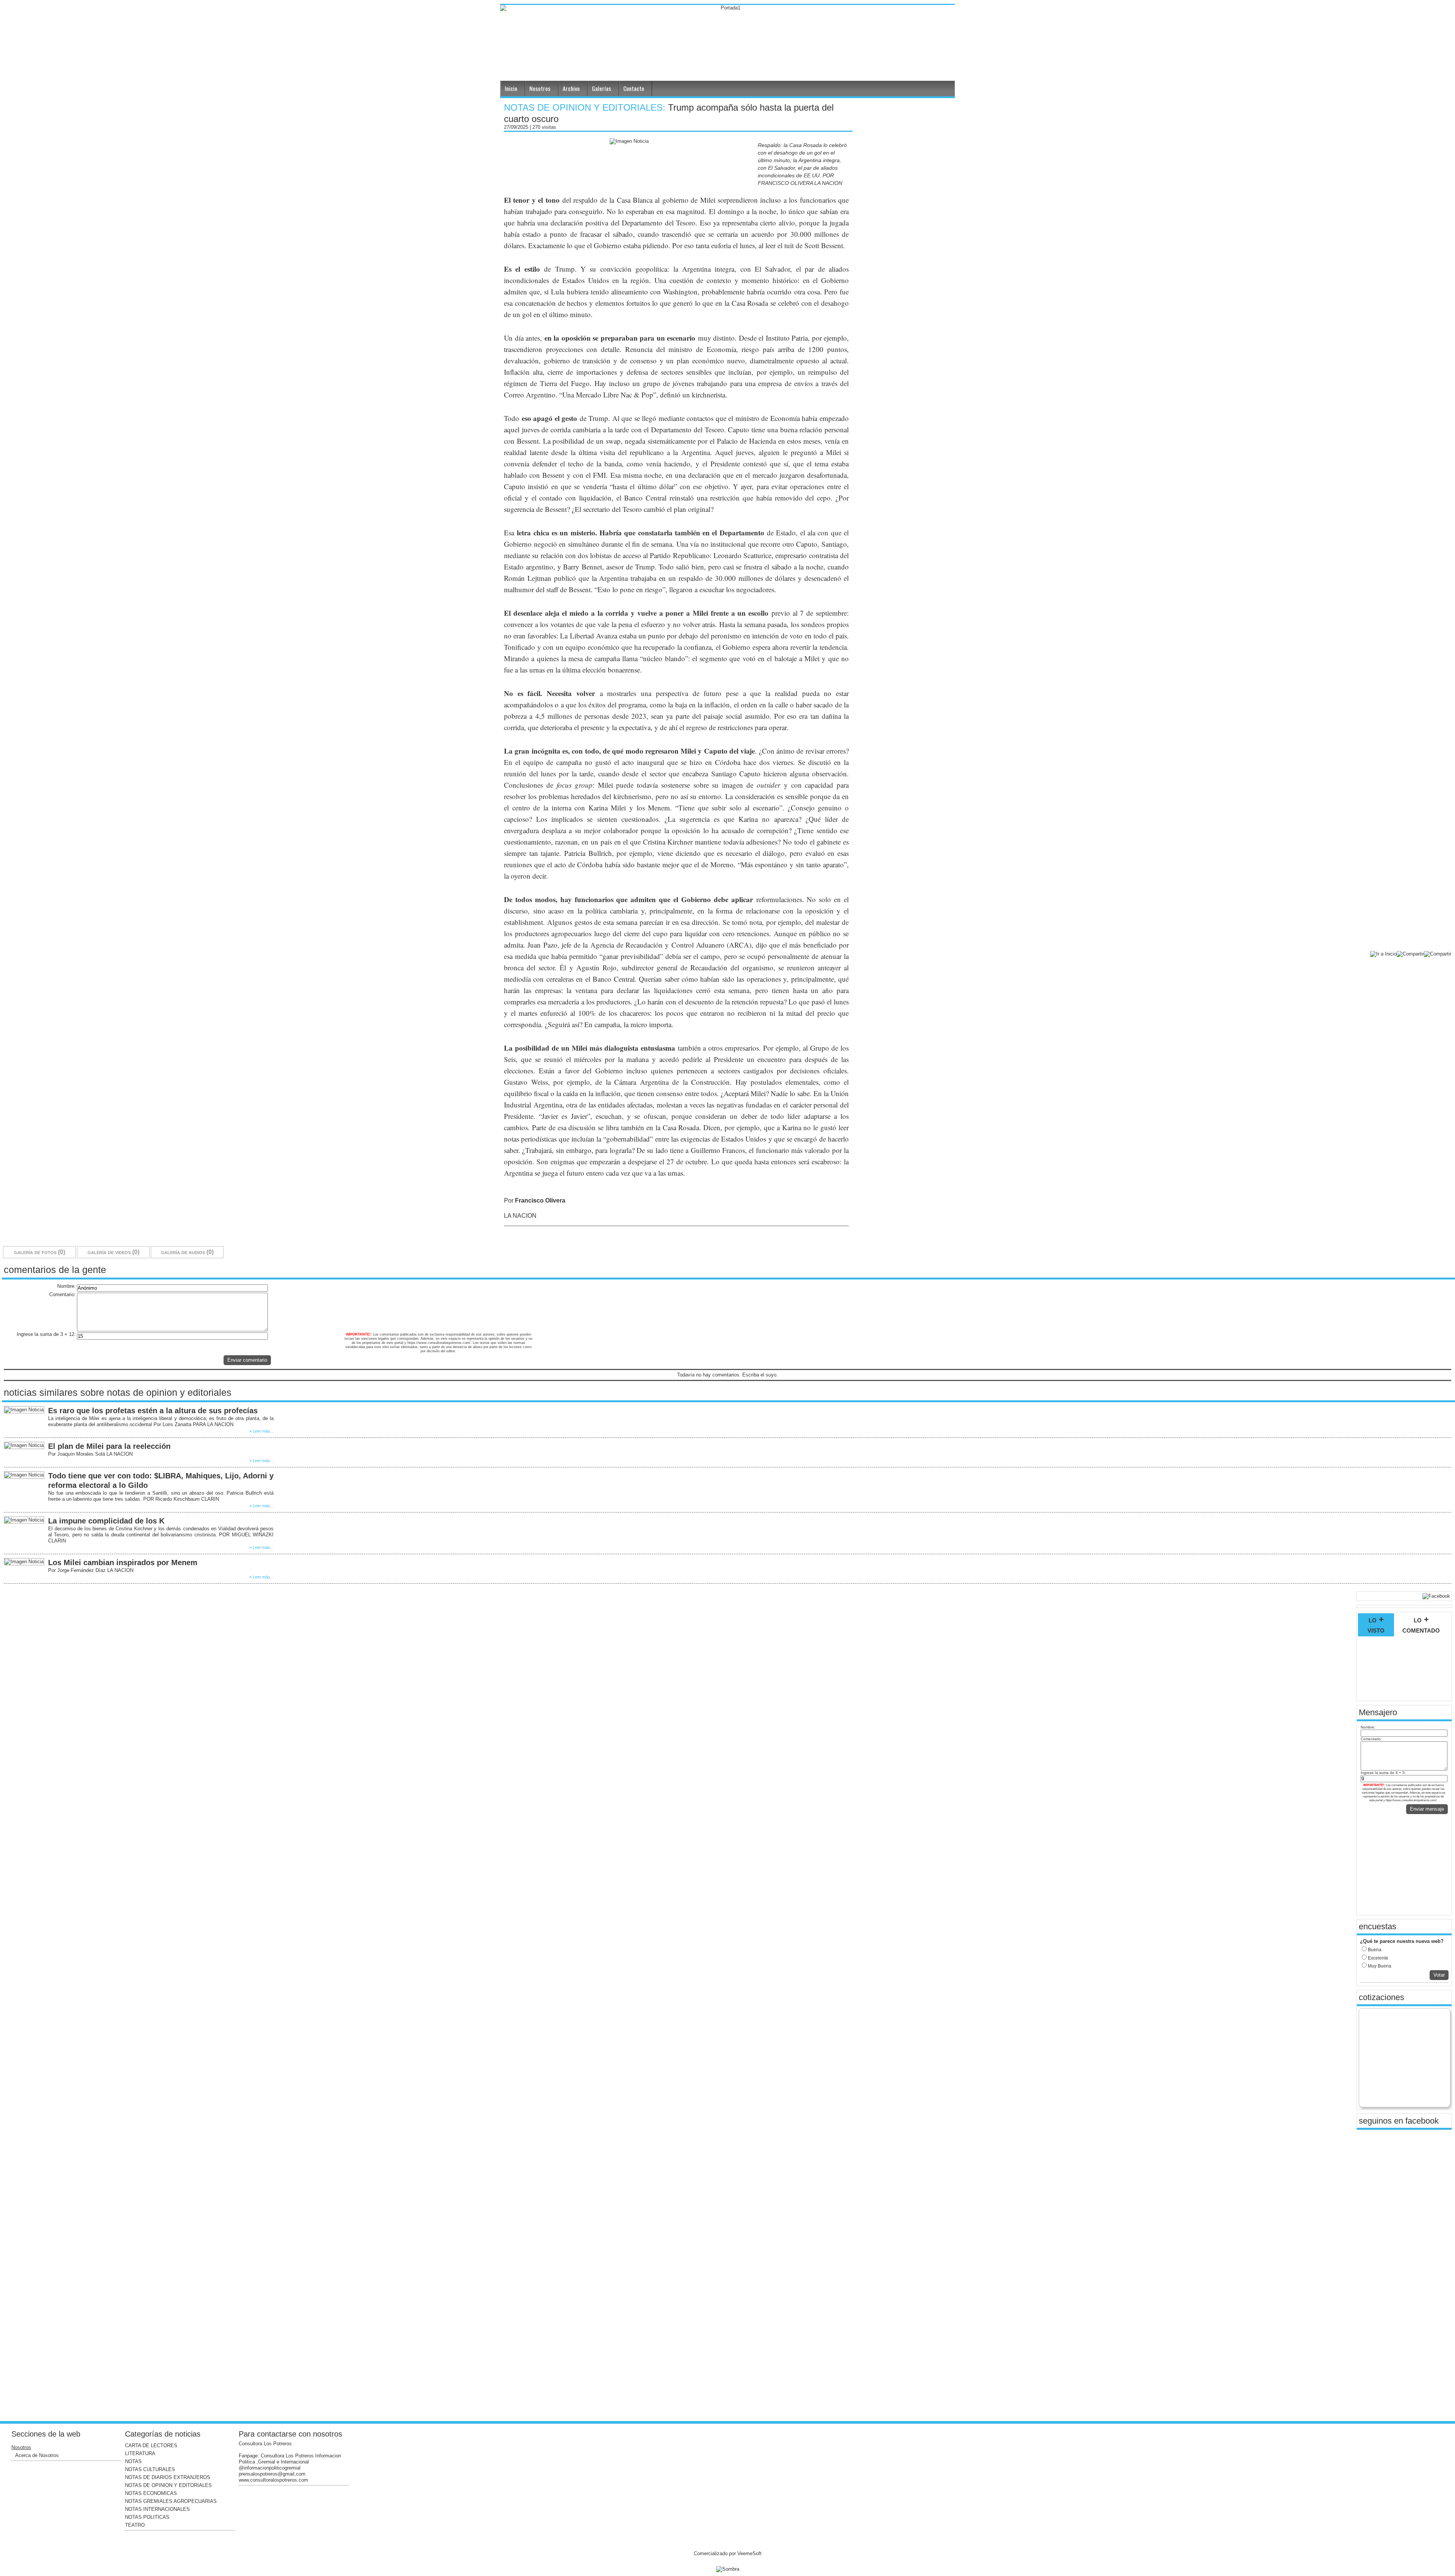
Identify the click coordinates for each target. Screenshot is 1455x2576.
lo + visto (1376, 1625)
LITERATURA (140, 2453)
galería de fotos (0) (40, 1252)
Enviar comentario (247, 1360)
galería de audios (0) (187, 1252)
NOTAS (133, 2461)
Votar (1439, 1975)
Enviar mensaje (1427, 1809)
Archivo (571, 88)
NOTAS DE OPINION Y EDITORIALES (168, 2485)
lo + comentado (1421, 1625)
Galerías (602, 88)
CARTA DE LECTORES (151, 2445)
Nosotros (540, 88)
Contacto (634, 88)
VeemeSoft (749, 2553)
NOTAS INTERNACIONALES (157, 2509)
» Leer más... (261, 1431)
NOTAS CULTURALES (150, 2469)
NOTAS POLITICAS (147, 2517)
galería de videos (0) (113, 1252)
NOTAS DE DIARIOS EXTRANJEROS (168, 2477)
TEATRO (135, 2525)
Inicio (511, 88)
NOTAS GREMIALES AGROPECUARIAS (171, 2501)
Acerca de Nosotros (37, 2455)
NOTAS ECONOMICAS (151, 2493)
